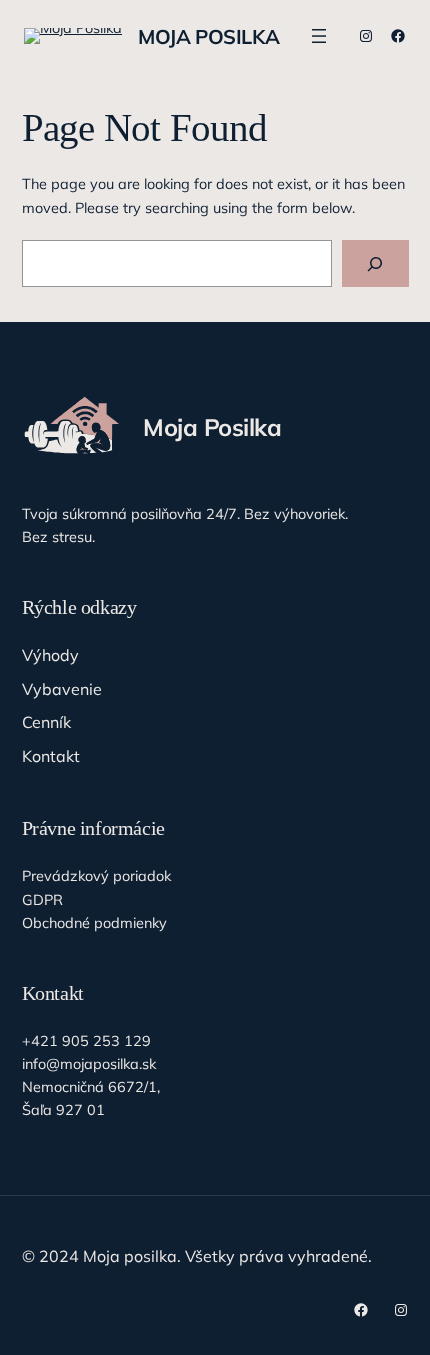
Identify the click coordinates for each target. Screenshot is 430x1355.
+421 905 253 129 (86, 1040)
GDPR (42, 899)
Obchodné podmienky (94, 922)
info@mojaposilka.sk (89, 1063)
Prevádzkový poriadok (96, 875)
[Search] (375, 263)
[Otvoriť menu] (319, 36)
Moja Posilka (208, 36)
